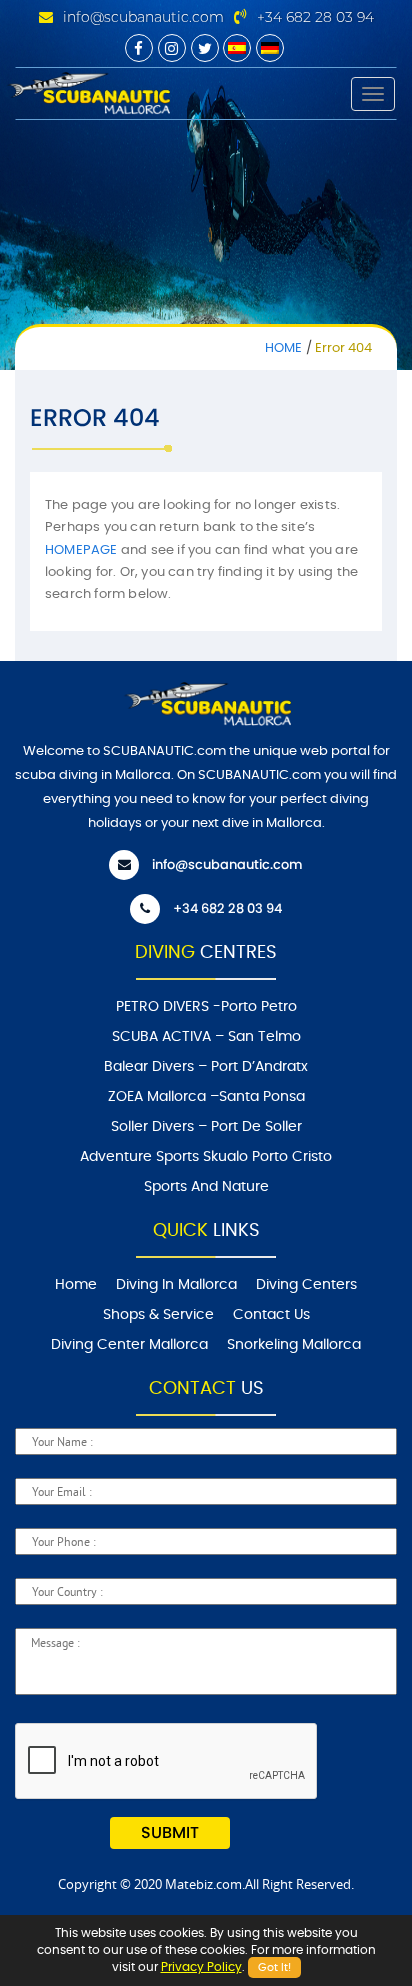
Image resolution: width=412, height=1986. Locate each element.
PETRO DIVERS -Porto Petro (206, 1007)
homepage (81, 550)
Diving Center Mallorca (129, 1345)
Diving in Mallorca (176, 1285)
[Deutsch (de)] (270, 48)
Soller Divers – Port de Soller (206, 1127)
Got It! (274, 1967)
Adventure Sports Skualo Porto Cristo (206, 1157)
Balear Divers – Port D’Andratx (206, 1067)
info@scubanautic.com (143, 17)
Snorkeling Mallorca (294, 1345)
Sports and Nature (206, 1187)
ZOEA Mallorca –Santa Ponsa (206, 1097)
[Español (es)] (237, 48)
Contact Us (271, 1315)
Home (283, 348)
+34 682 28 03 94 (315, 17)
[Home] (87, 91)
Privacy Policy (201, 1967)
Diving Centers (306, 1285)
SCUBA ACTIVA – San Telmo (206, 1037)
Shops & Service (158, 1315)
